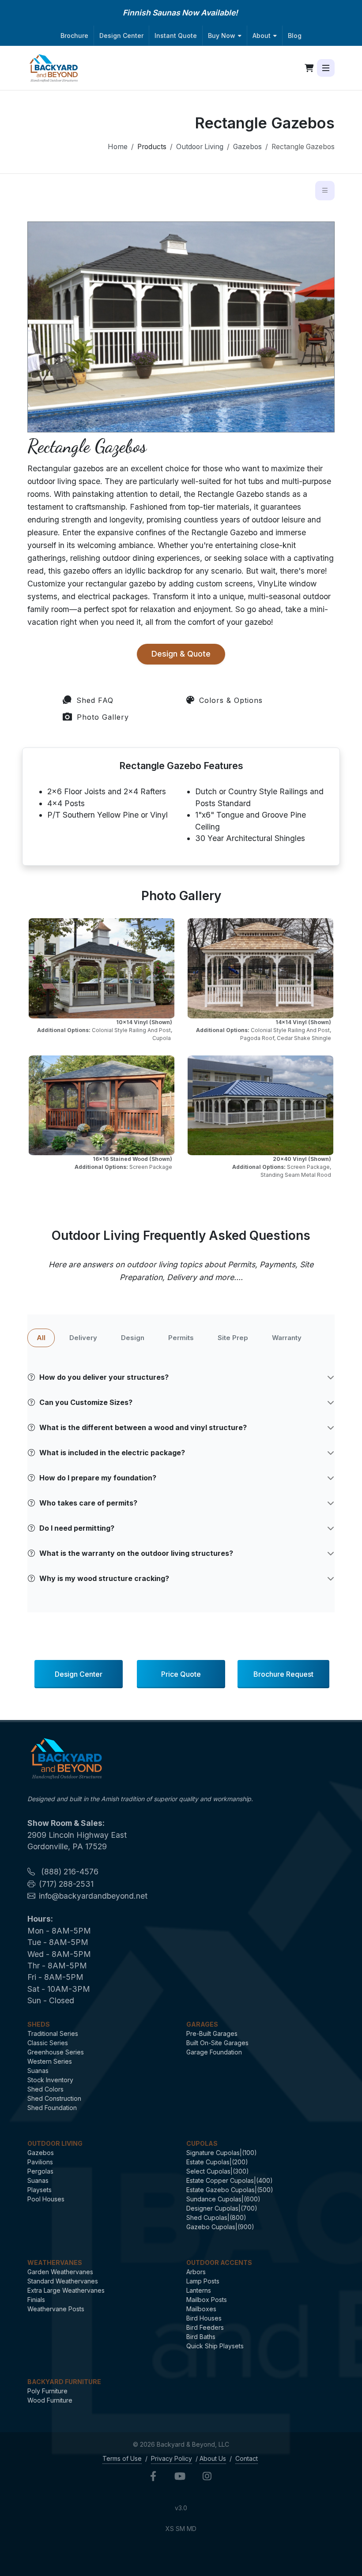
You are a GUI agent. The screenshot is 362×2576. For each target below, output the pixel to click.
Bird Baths (201, 2337)
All (41, 1338)
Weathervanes (55, 2262)
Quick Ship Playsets (215, 2346)
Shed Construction (54, 2098)
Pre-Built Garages (212, 2033)
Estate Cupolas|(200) (217, 2162)
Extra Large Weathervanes (66, 2290)
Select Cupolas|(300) (218, 2171)
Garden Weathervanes (60, 2272)
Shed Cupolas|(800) (216, 2217)
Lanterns (199, 2290)
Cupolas (202, 2143)
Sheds (39, 2024)
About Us (213, 2458)
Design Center (121, 36)
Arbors (196, 2272)
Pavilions (40, 2162)
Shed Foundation (52, 2108)
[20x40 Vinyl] (260, 1106)
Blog (295, 36)
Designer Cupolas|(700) (222, 2208)
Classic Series (48, 2043)
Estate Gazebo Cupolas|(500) (230, 2190)
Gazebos (247, 147)
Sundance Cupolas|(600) (223, 2199)
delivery (83, 1338)
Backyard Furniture (64, 2382)
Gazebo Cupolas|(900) (220, 2227)
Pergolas (40, 2171)
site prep (233, 1338)
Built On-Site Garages (217, 2043)
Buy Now (222, 36)
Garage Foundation (214, 2052)
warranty (287, 1338)
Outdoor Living (200, 147)
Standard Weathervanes (63, 2281)
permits (181, 1338)
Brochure (74, 36)
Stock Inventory (50, 2080)
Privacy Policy (172, 2458)
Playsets (40, 2190)
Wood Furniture (50, 2400)
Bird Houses (204, 2318)
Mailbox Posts (207, 2300)
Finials (36, 2300)
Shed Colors (45, 2089)
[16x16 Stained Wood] (102, 1106)
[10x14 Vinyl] (102, 968)
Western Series (50, 2061)
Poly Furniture (47, 2391)
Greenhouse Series (56, 2052)
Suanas (38, 2071)
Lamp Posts (203, 2281)
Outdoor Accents (219, 2262)
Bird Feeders (205, 2327)
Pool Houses (46, 2199)
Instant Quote (176, 36)
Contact (247, 2458)
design (133, 1338)
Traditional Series (53, 2033)
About (262, 36)
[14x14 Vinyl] (260, 968)
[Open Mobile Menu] (326, 68)
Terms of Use (122, 2458)
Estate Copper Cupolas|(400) (230, 2180)
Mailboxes (201, 2309)
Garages (202, 2024)
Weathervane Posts (56, 2309)
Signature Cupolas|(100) (222, 2153)
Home (118, 147)
